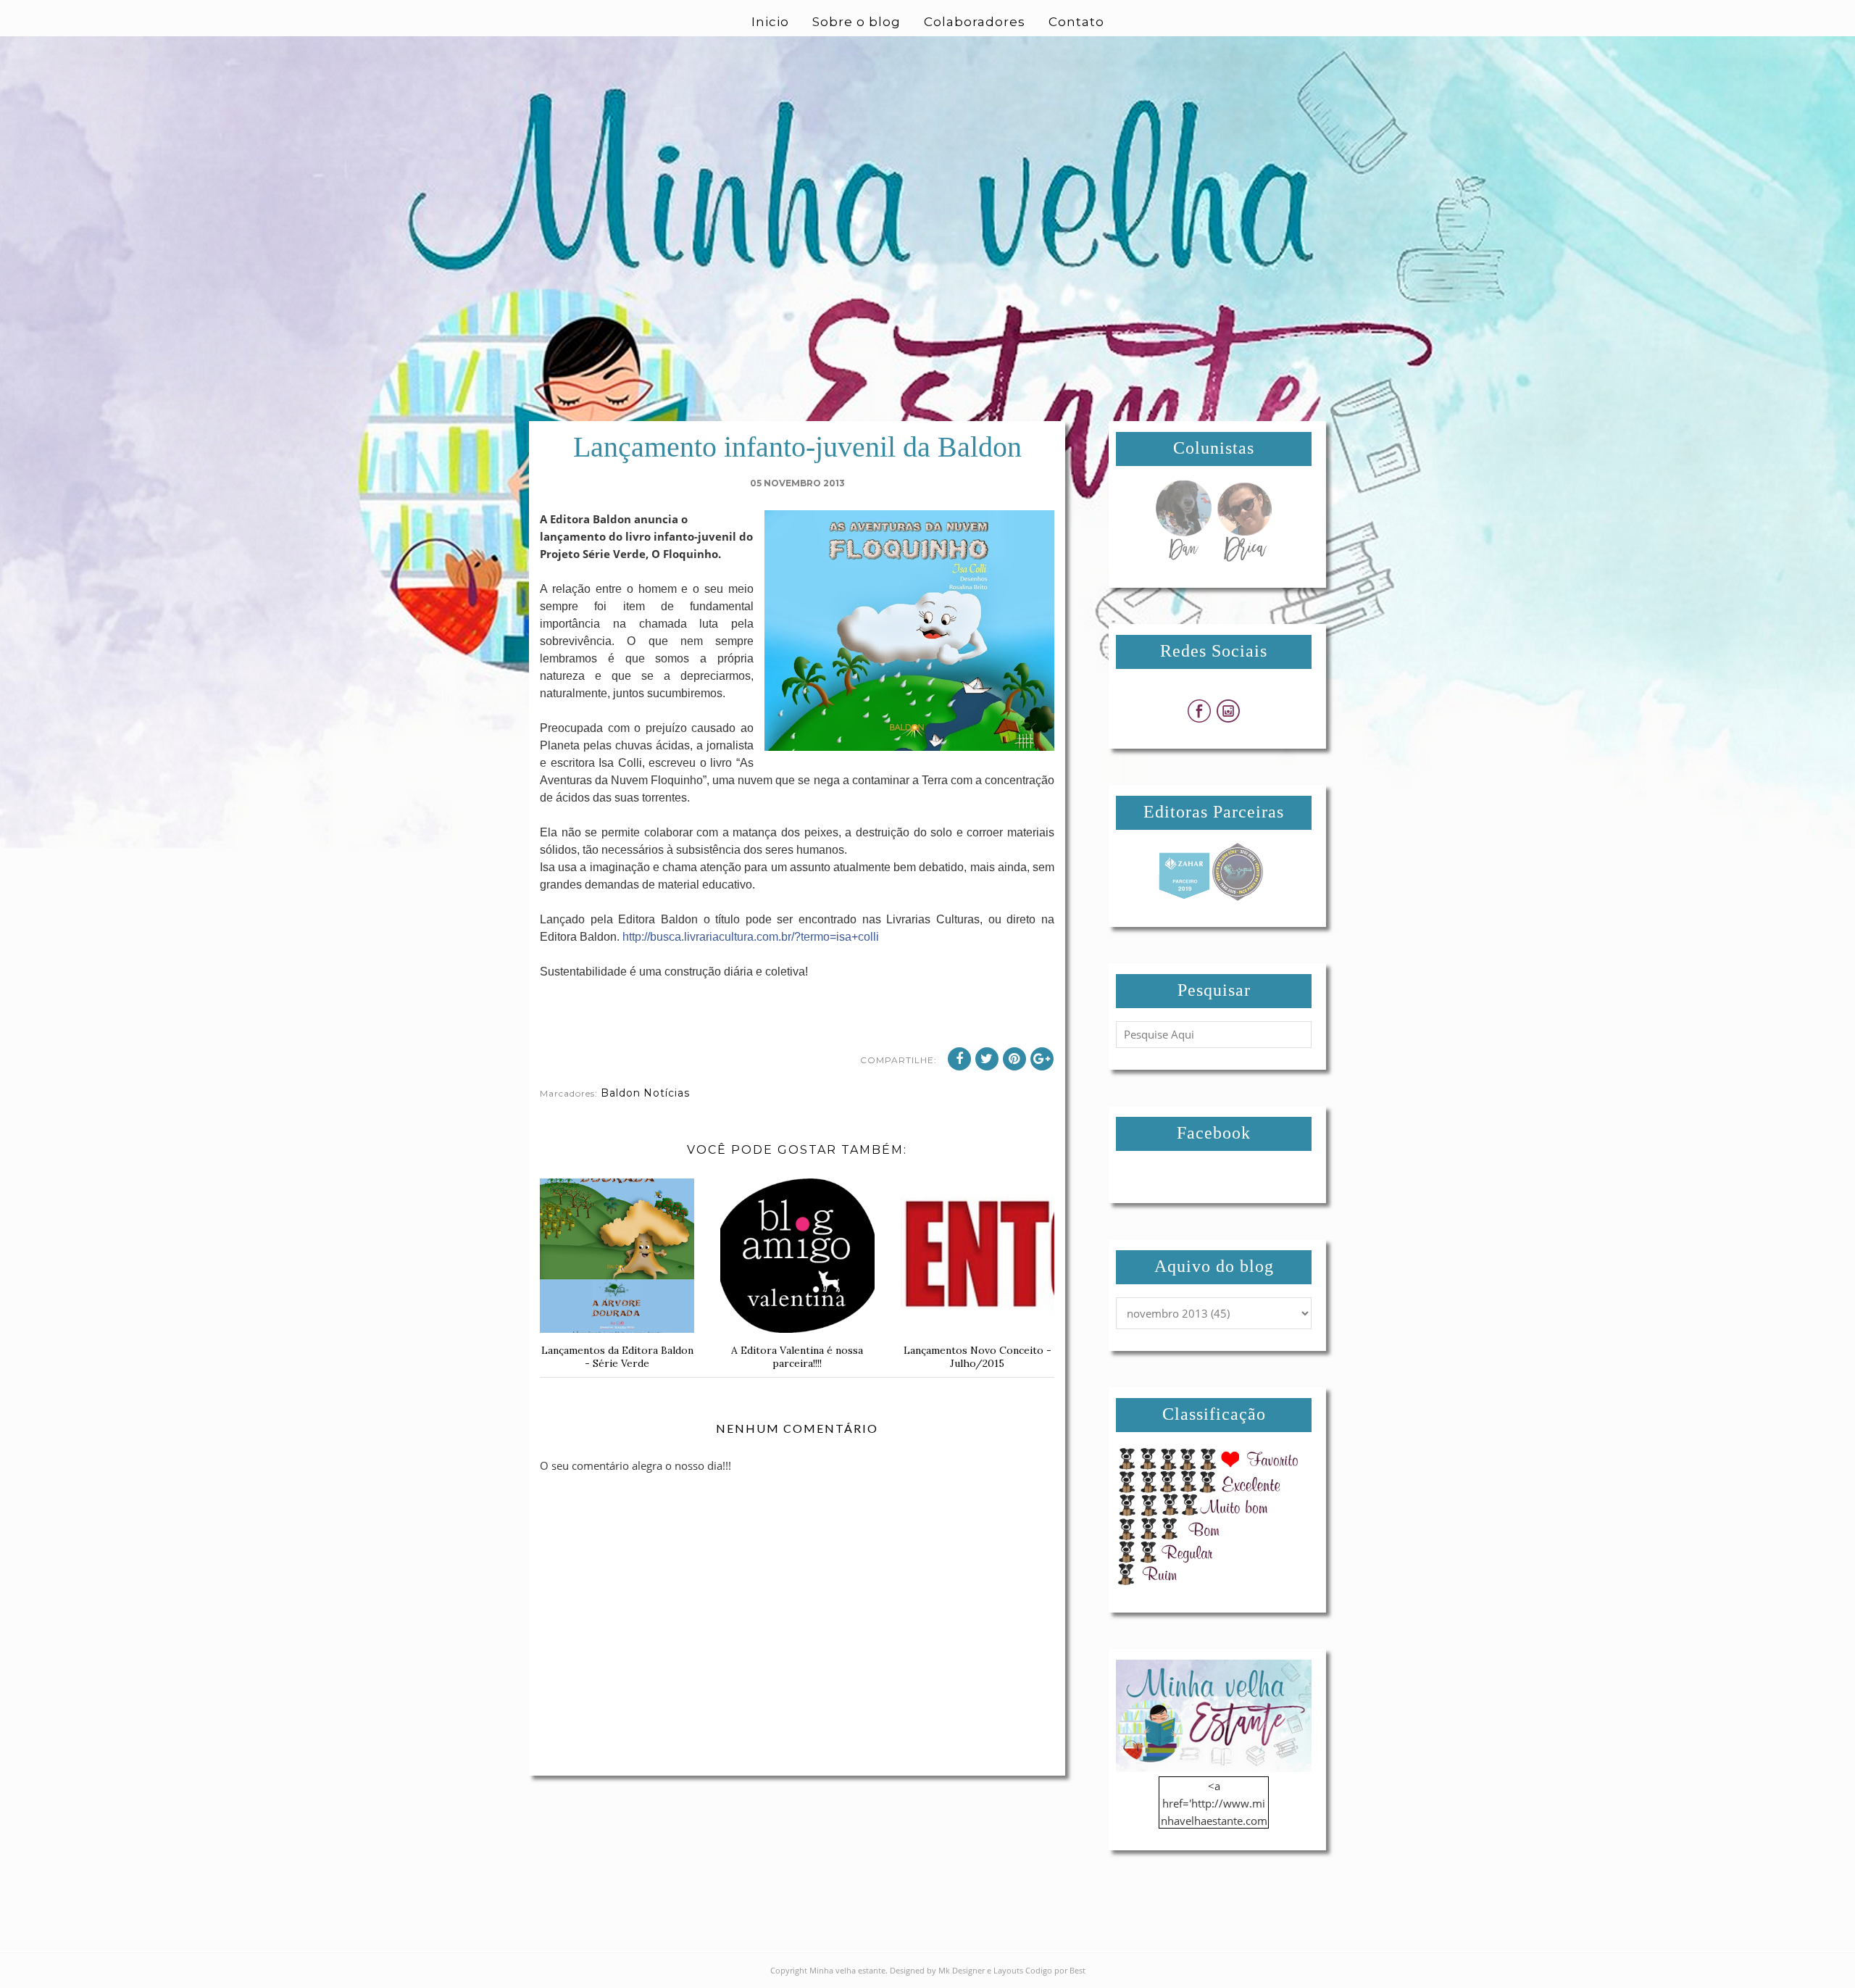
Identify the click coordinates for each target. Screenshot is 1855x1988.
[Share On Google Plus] (1042, 1059)
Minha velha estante (847, 1970)
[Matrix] (1184, 897)
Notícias (667, 1093)
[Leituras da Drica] (1244, 557)
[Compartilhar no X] (987, 1059)
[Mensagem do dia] (1183, 557)
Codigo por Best (1055, 1970)
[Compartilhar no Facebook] (959, 1059)
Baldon (621, 1093)
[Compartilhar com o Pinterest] (1014, 1059)
